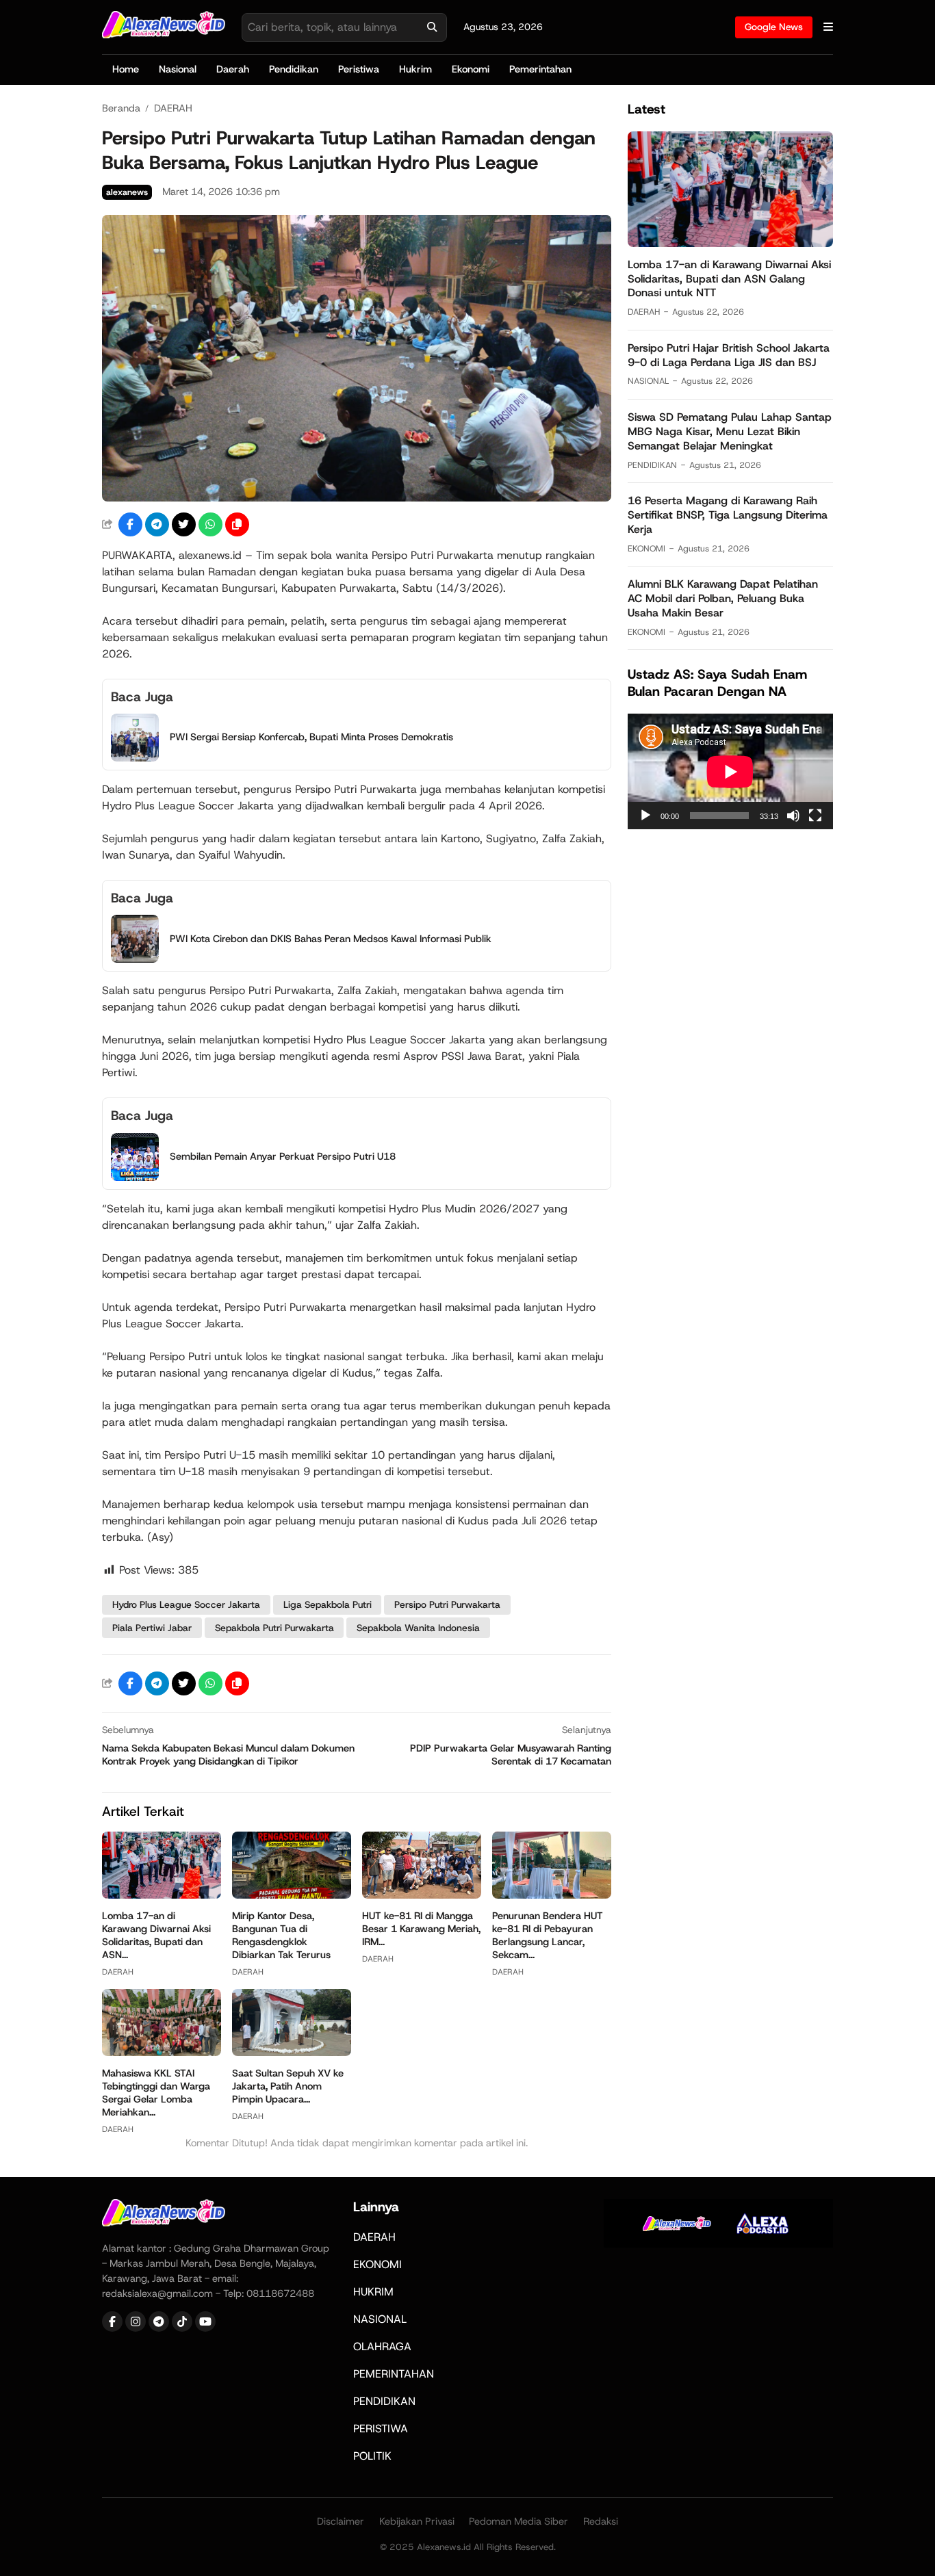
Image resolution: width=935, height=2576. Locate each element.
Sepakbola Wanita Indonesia (418, 1628)
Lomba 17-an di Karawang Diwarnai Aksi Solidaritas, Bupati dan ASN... (156, 1935)
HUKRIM (373, 2292)
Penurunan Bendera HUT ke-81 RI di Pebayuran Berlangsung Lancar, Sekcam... (548, 1935)
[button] (237, 524)
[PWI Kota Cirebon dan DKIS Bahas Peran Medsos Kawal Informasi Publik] (135, 959)
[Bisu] (793, 816)
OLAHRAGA (382, 2346)
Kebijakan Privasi (417, 2521)
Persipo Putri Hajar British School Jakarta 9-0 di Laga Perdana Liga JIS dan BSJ (729, 355)
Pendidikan (294, 69)
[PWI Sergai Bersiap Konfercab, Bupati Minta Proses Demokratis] (135, 758)
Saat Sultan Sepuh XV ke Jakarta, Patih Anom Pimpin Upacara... (288, 2086)
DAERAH (118, 1972)
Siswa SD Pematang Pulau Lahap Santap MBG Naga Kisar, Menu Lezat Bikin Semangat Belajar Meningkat (730, 431)
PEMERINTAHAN (394, 2374)
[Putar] (645, 816)
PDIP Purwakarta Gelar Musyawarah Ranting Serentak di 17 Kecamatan (511, 1755)
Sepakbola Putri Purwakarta (274, 1628)
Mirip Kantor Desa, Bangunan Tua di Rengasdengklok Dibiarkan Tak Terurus (281, 1935)
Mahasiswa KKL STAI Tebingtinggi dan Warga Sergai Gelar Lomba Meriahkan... (156, 2093)
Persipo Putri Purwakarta (447, 1604)
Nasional (178, 69)
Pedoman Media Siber (518, 2521)
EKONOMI (646, 548)
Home (126, 69)
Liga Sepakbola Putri (328, 1604)
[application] (730, 771)
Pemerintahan (540, 69)
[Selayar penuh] (815, 816)
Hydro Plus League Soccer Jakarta (186, 1604)
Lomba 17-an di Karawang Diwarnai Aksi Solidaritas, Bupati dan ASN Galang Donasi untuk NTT (729, 279)
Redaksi (601, 2521)
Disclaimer (341, 2521)
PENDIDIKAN (652, 464)
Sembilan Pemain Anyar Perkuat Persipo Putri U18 (283, 1156)
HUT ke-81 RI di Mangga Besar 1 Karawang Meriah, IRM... (421, 1929)
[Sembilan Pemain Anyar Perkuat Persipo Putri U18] (135, 1177)
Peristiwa (359, 69)
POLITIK (372, 2456)
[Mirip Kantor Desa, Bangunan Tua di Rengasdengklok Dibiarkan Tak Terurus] (292, 1895)
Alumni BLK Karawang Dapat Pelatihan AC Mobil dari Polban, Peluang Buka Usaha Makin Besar (723, 598)
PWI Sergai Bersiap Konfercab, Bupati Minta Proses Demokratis (311, 737)
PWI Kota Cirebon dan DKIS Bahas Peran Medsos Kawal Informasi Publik (331, 939)
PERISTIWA (381, 2429)
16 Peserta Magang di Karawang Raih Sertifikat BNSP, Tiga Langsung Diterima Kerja (728, 515)
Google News (774, 27)
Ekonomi (471, 69)
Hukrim (415, 69)
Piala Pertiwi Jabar (152, 1628)
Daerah (233, 69)
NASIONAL (648, 381)
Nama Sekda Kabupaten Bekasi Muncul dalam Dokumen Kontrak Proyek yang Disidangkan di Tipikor (228, 1755)
